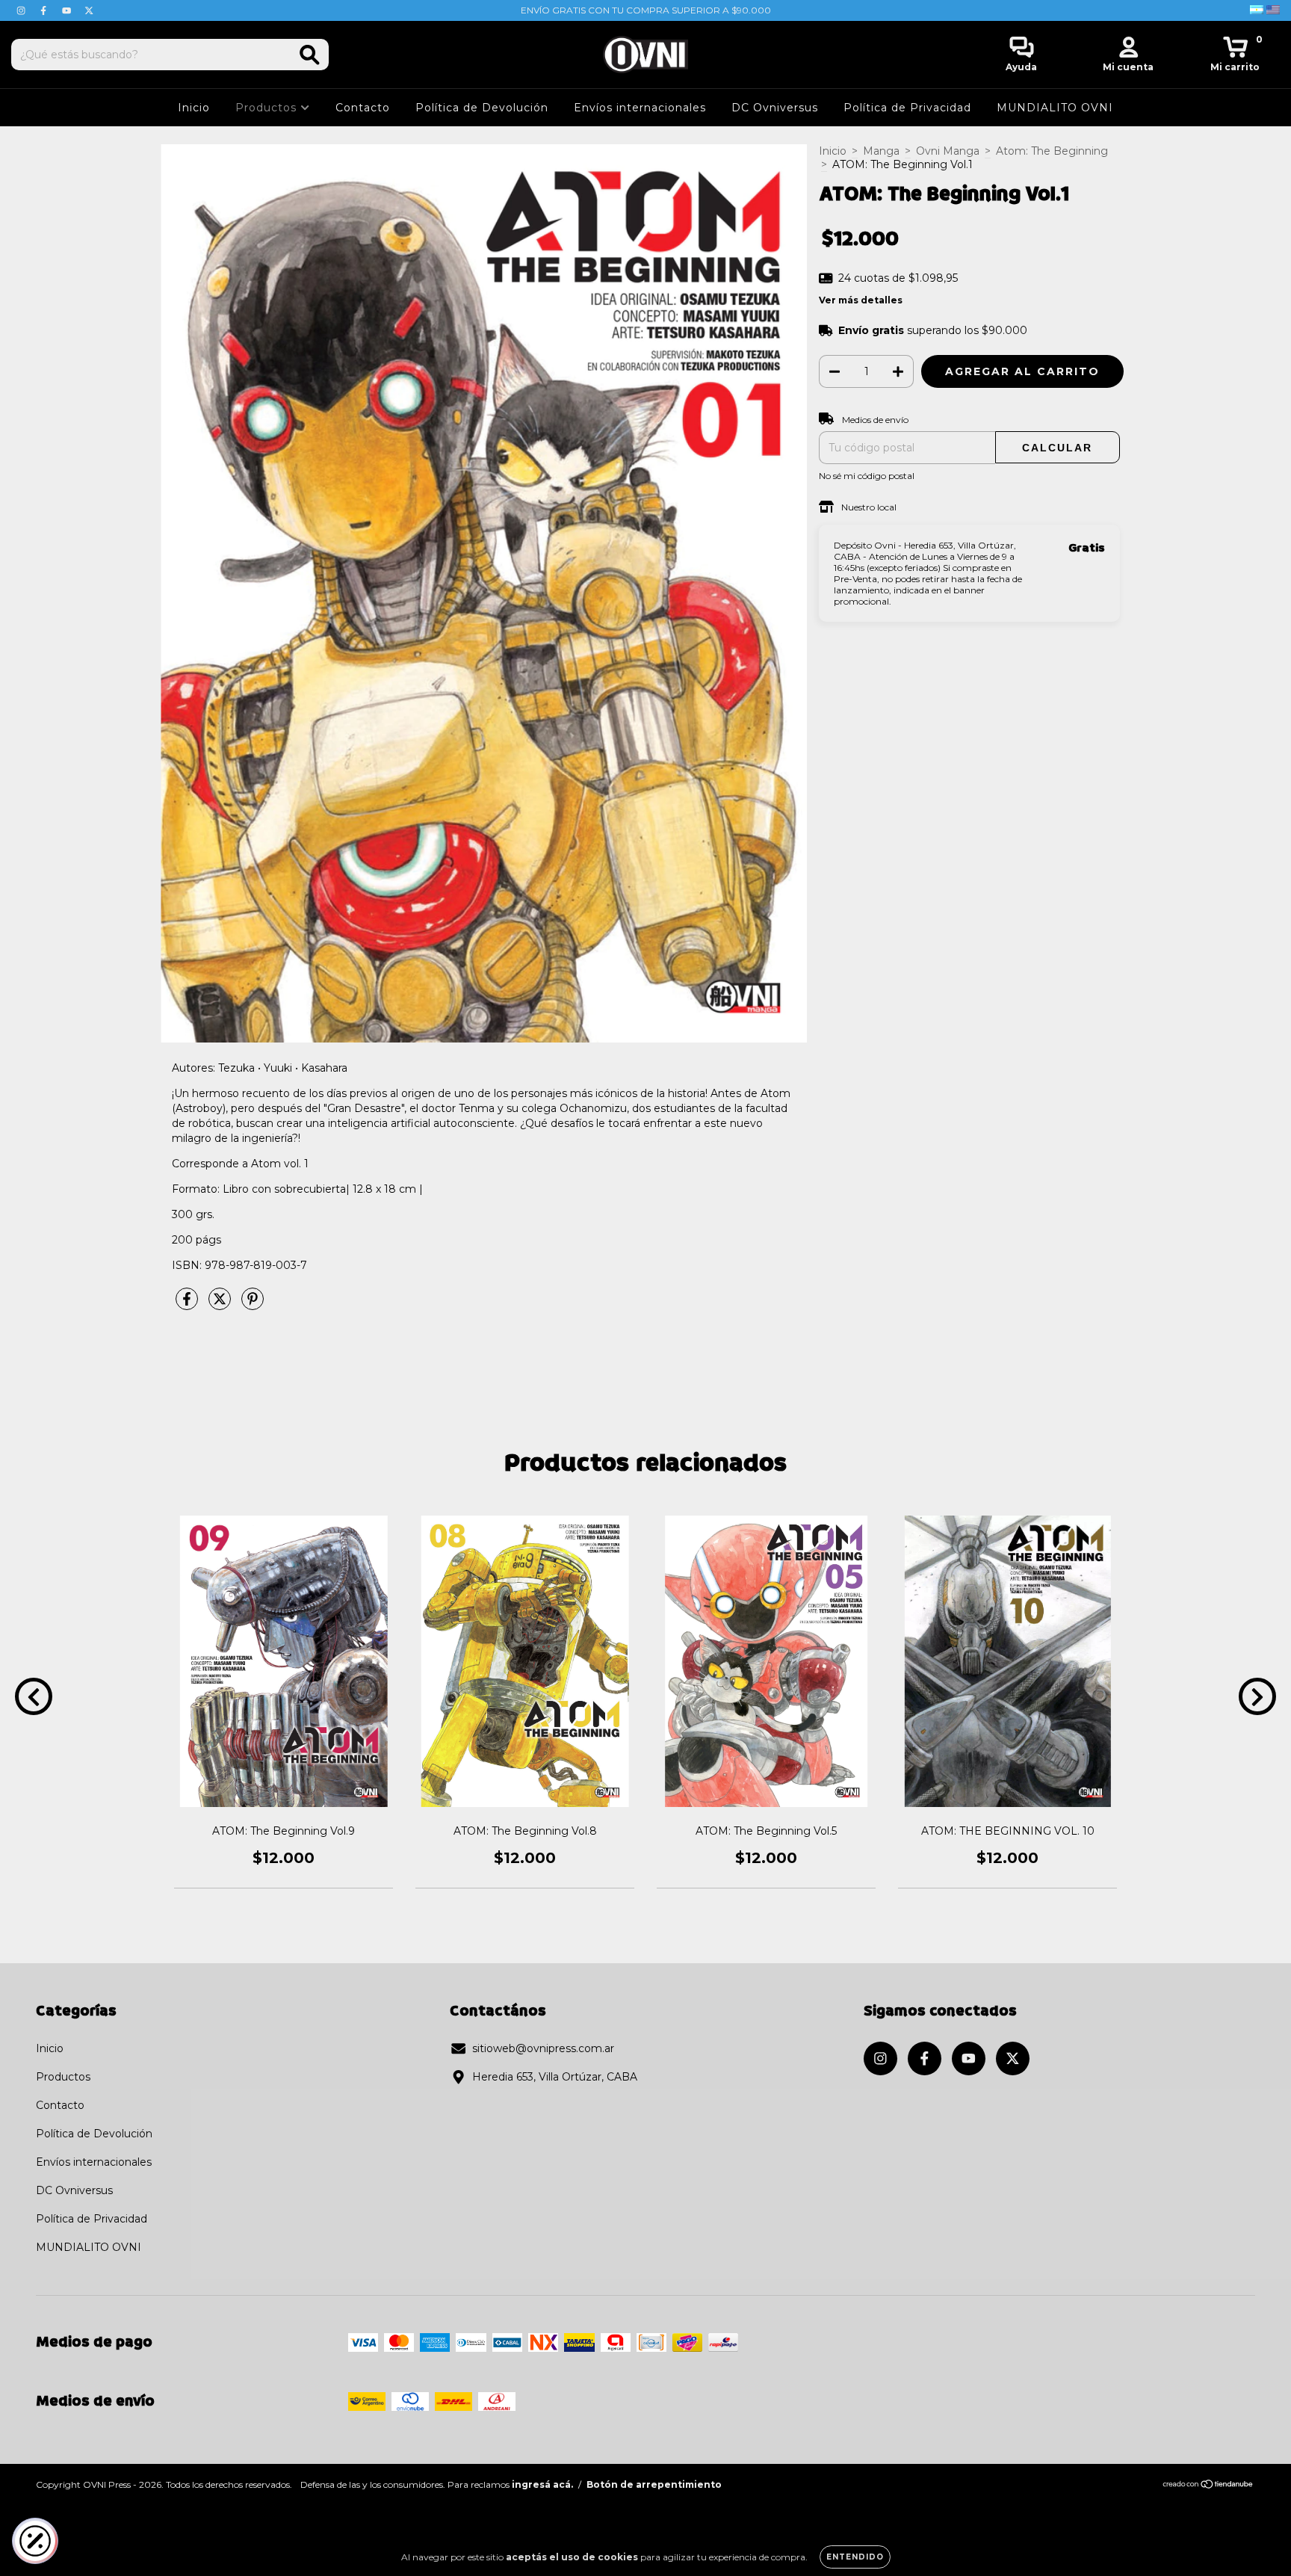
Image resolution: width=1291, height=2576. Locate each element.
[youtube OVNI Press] (68, 10)
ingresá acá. (542, 2484)
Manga (881, 151)
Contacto (363, 108)
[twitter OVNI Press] (89, 10)
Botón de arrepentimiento (654, 2484)
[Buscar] (310, 55)
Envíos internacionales (640, 108)
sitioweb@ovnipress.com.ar (543, 2048)
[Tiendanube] (1208, 2486)
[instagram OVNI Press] (22, 10)
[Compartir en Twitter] (221, 1305)
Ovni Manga (948, 151)
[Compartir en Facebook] (188, 1305)
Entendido (855, 2557)
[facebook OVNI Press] (45, 10)
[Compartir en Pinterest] (253, 1305)
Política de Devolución (482, 108)
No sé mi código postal (867, 476)
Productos (268, 108)
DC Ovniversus (775, 108)
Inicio (194, 108)
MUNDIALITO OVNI (1055, 108)
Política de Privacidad (907, 108)
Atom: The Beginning (1052, 151)
